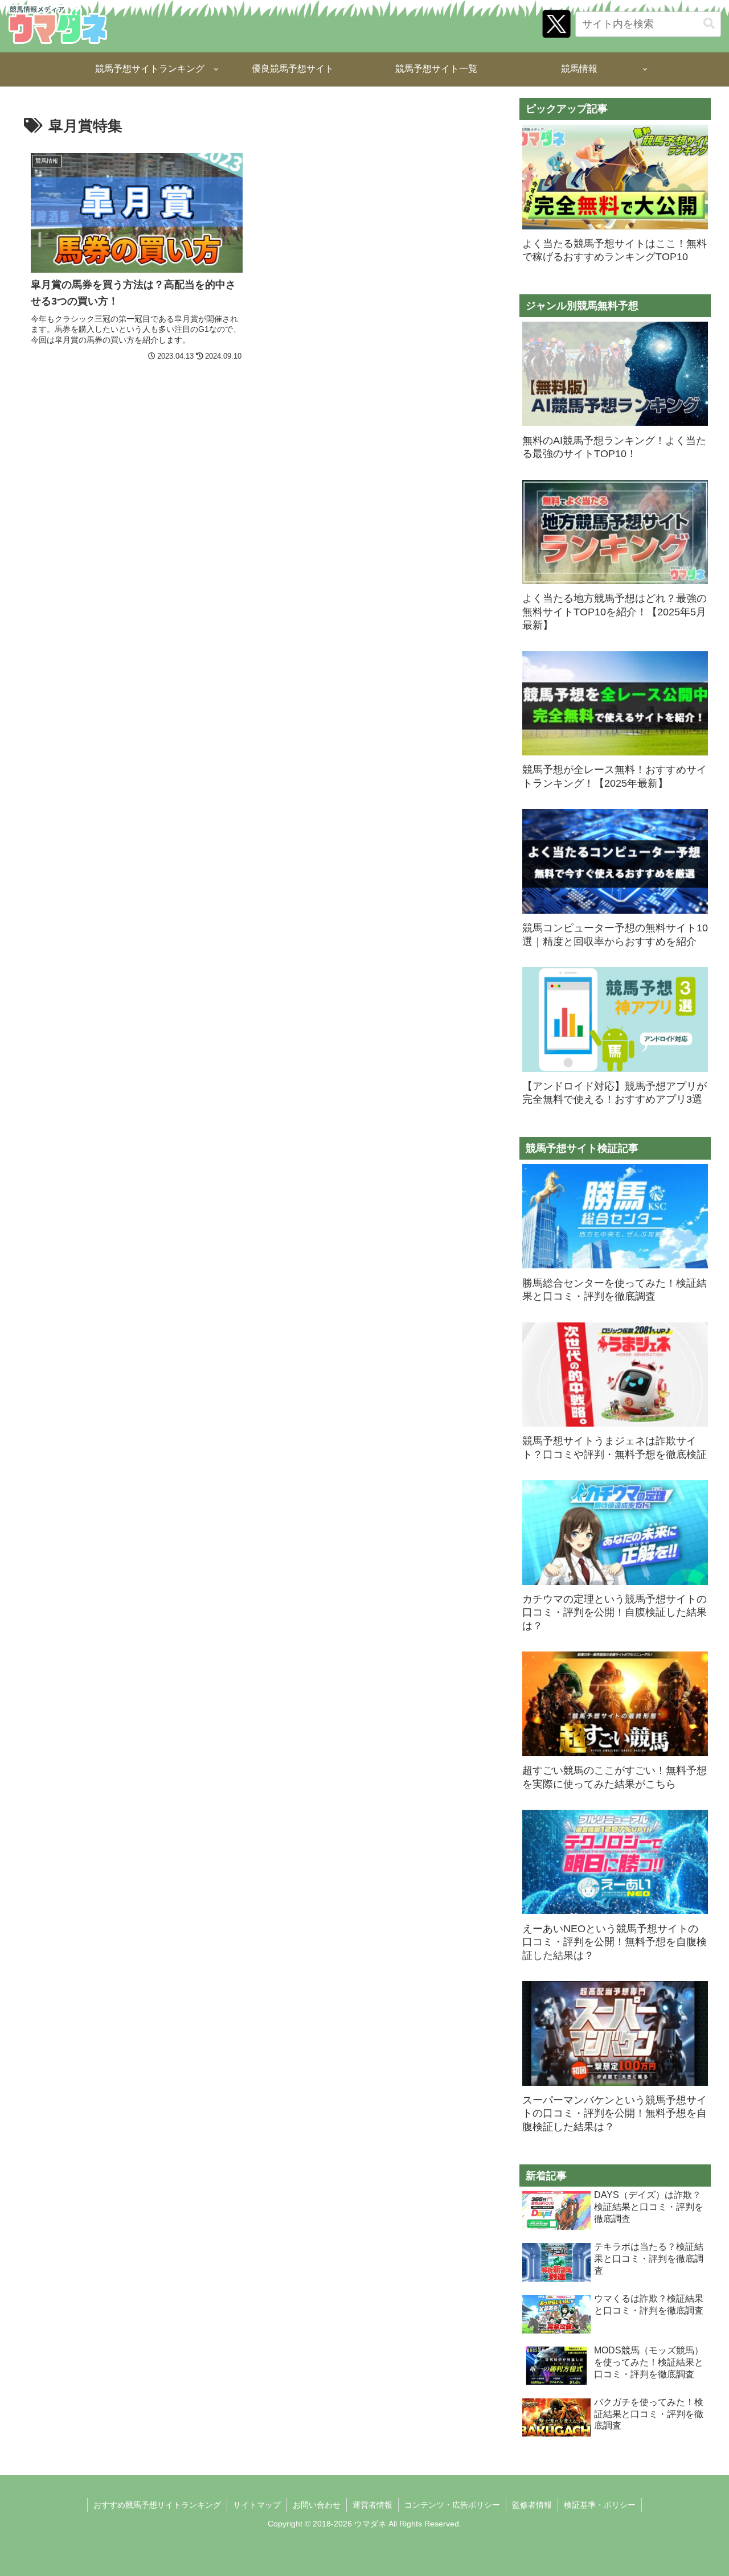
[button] (709, 24)
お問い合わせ (317, 2505)
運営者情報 (372, 2505)
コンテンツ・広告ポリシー (452, 2505)
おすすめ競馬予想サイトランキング (157, 2505)
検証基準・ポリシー (600, 2505)
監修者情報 (532, 2505)
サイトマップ (257, 2505)
